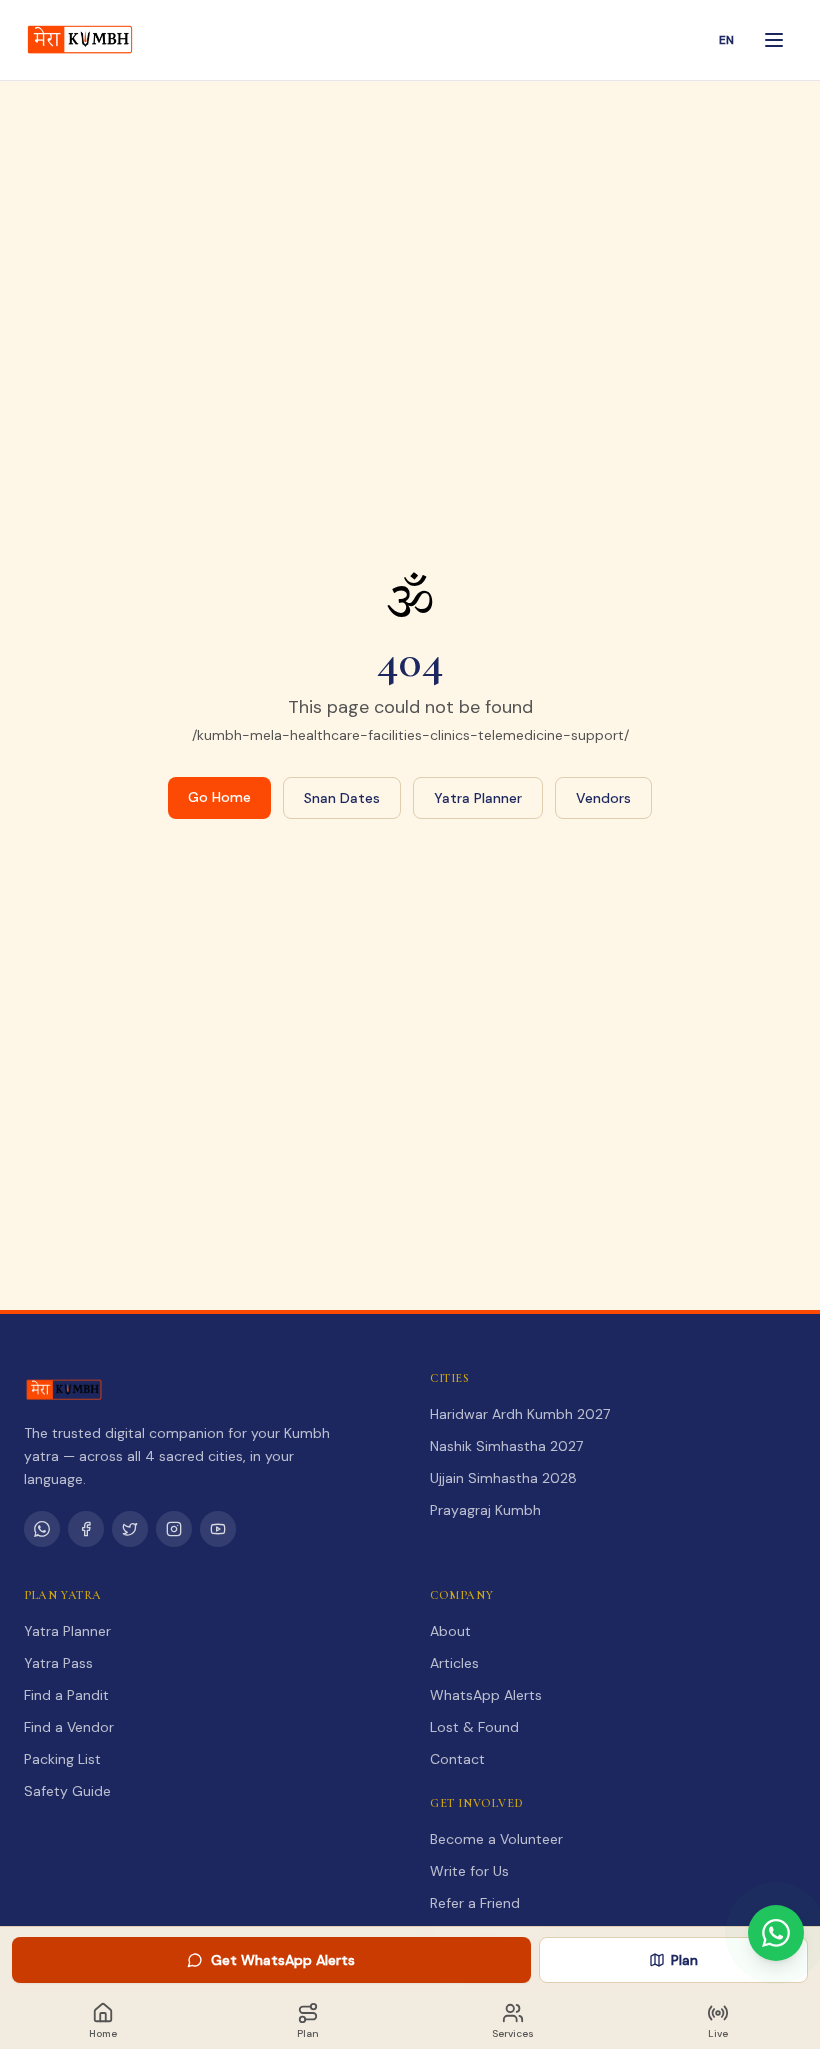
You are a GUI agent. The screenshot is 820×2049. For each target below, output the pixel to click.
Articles (454, 1663)
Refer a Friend (475, 1903)
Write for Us (469, 1871)
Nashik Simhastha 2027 (506, 1446)
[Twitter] (130, 1529)
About (450, 1631)
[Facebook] (86, 1529)
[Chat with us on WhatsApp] (776, 1933)
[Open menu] (774, 40)
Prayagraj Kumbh (485, 1510)
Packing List (62, 1759)
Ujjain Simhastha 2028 (503, 1478)
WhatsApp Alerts (486, 1695)
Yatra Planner (478, 798)
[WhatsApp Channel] (42, 1529)
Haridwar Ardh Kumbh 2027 (520, 1414)
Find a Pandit (66, 1695)
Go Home (219, 797)
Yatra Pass (58, 1663)
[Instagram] (174, 1529)
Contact (457, 1759)
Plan (684, 1960)
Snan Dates (342, 798)
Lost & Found (474, 1727)
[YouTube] (218, 1529)
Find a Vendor (69, 1727)
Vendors (603, 798)
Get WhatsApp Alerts (283, 1960)
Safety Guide (67, 1791)
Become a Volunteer (496, 1839)
